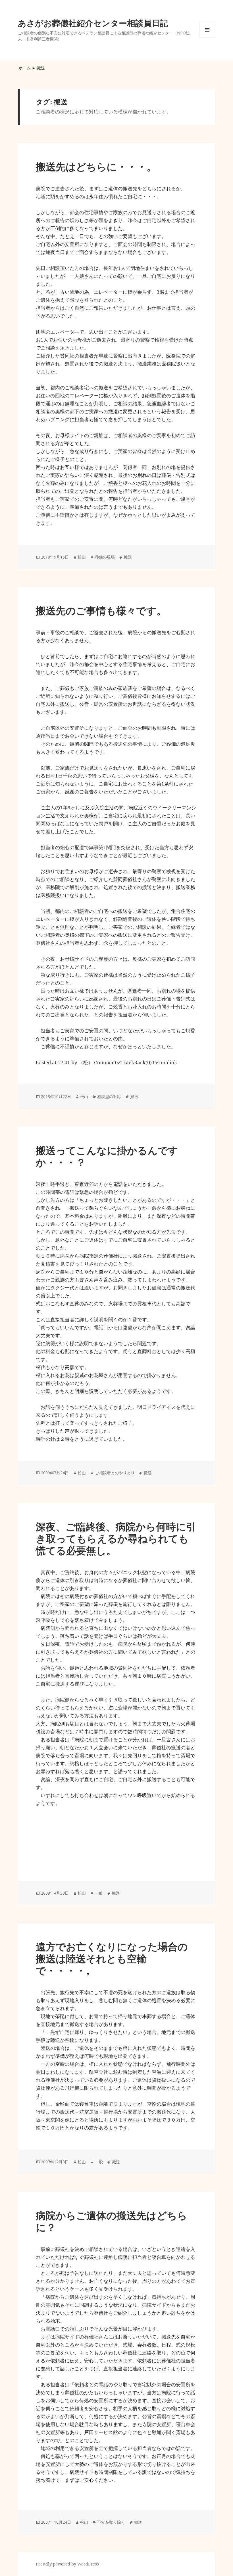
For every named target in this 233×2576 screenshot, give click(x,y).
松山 (82, 557)
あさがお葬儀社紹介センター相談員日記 (93, 23)
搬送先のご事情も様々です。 (101, 610)
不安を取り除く (111, 2522)
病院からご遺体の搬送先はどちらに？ (112, 2221)
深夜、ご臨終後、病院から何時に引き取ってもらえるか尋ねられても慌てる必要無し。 (116, 1538)
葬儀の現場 (105, 557)
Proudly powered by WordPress (67, 2564)
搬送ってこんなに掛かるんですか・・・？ (107, 1156)
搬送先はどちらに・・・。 (96, 167)
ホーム (25, 68)
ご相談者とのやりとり (115, 1473)
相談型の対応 (109, 1096)
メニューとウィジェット (207, 38)
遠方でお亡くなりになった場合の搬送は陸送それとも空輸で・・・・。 (112, 1958)
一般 (99, 1893)
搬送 (128, 557)
